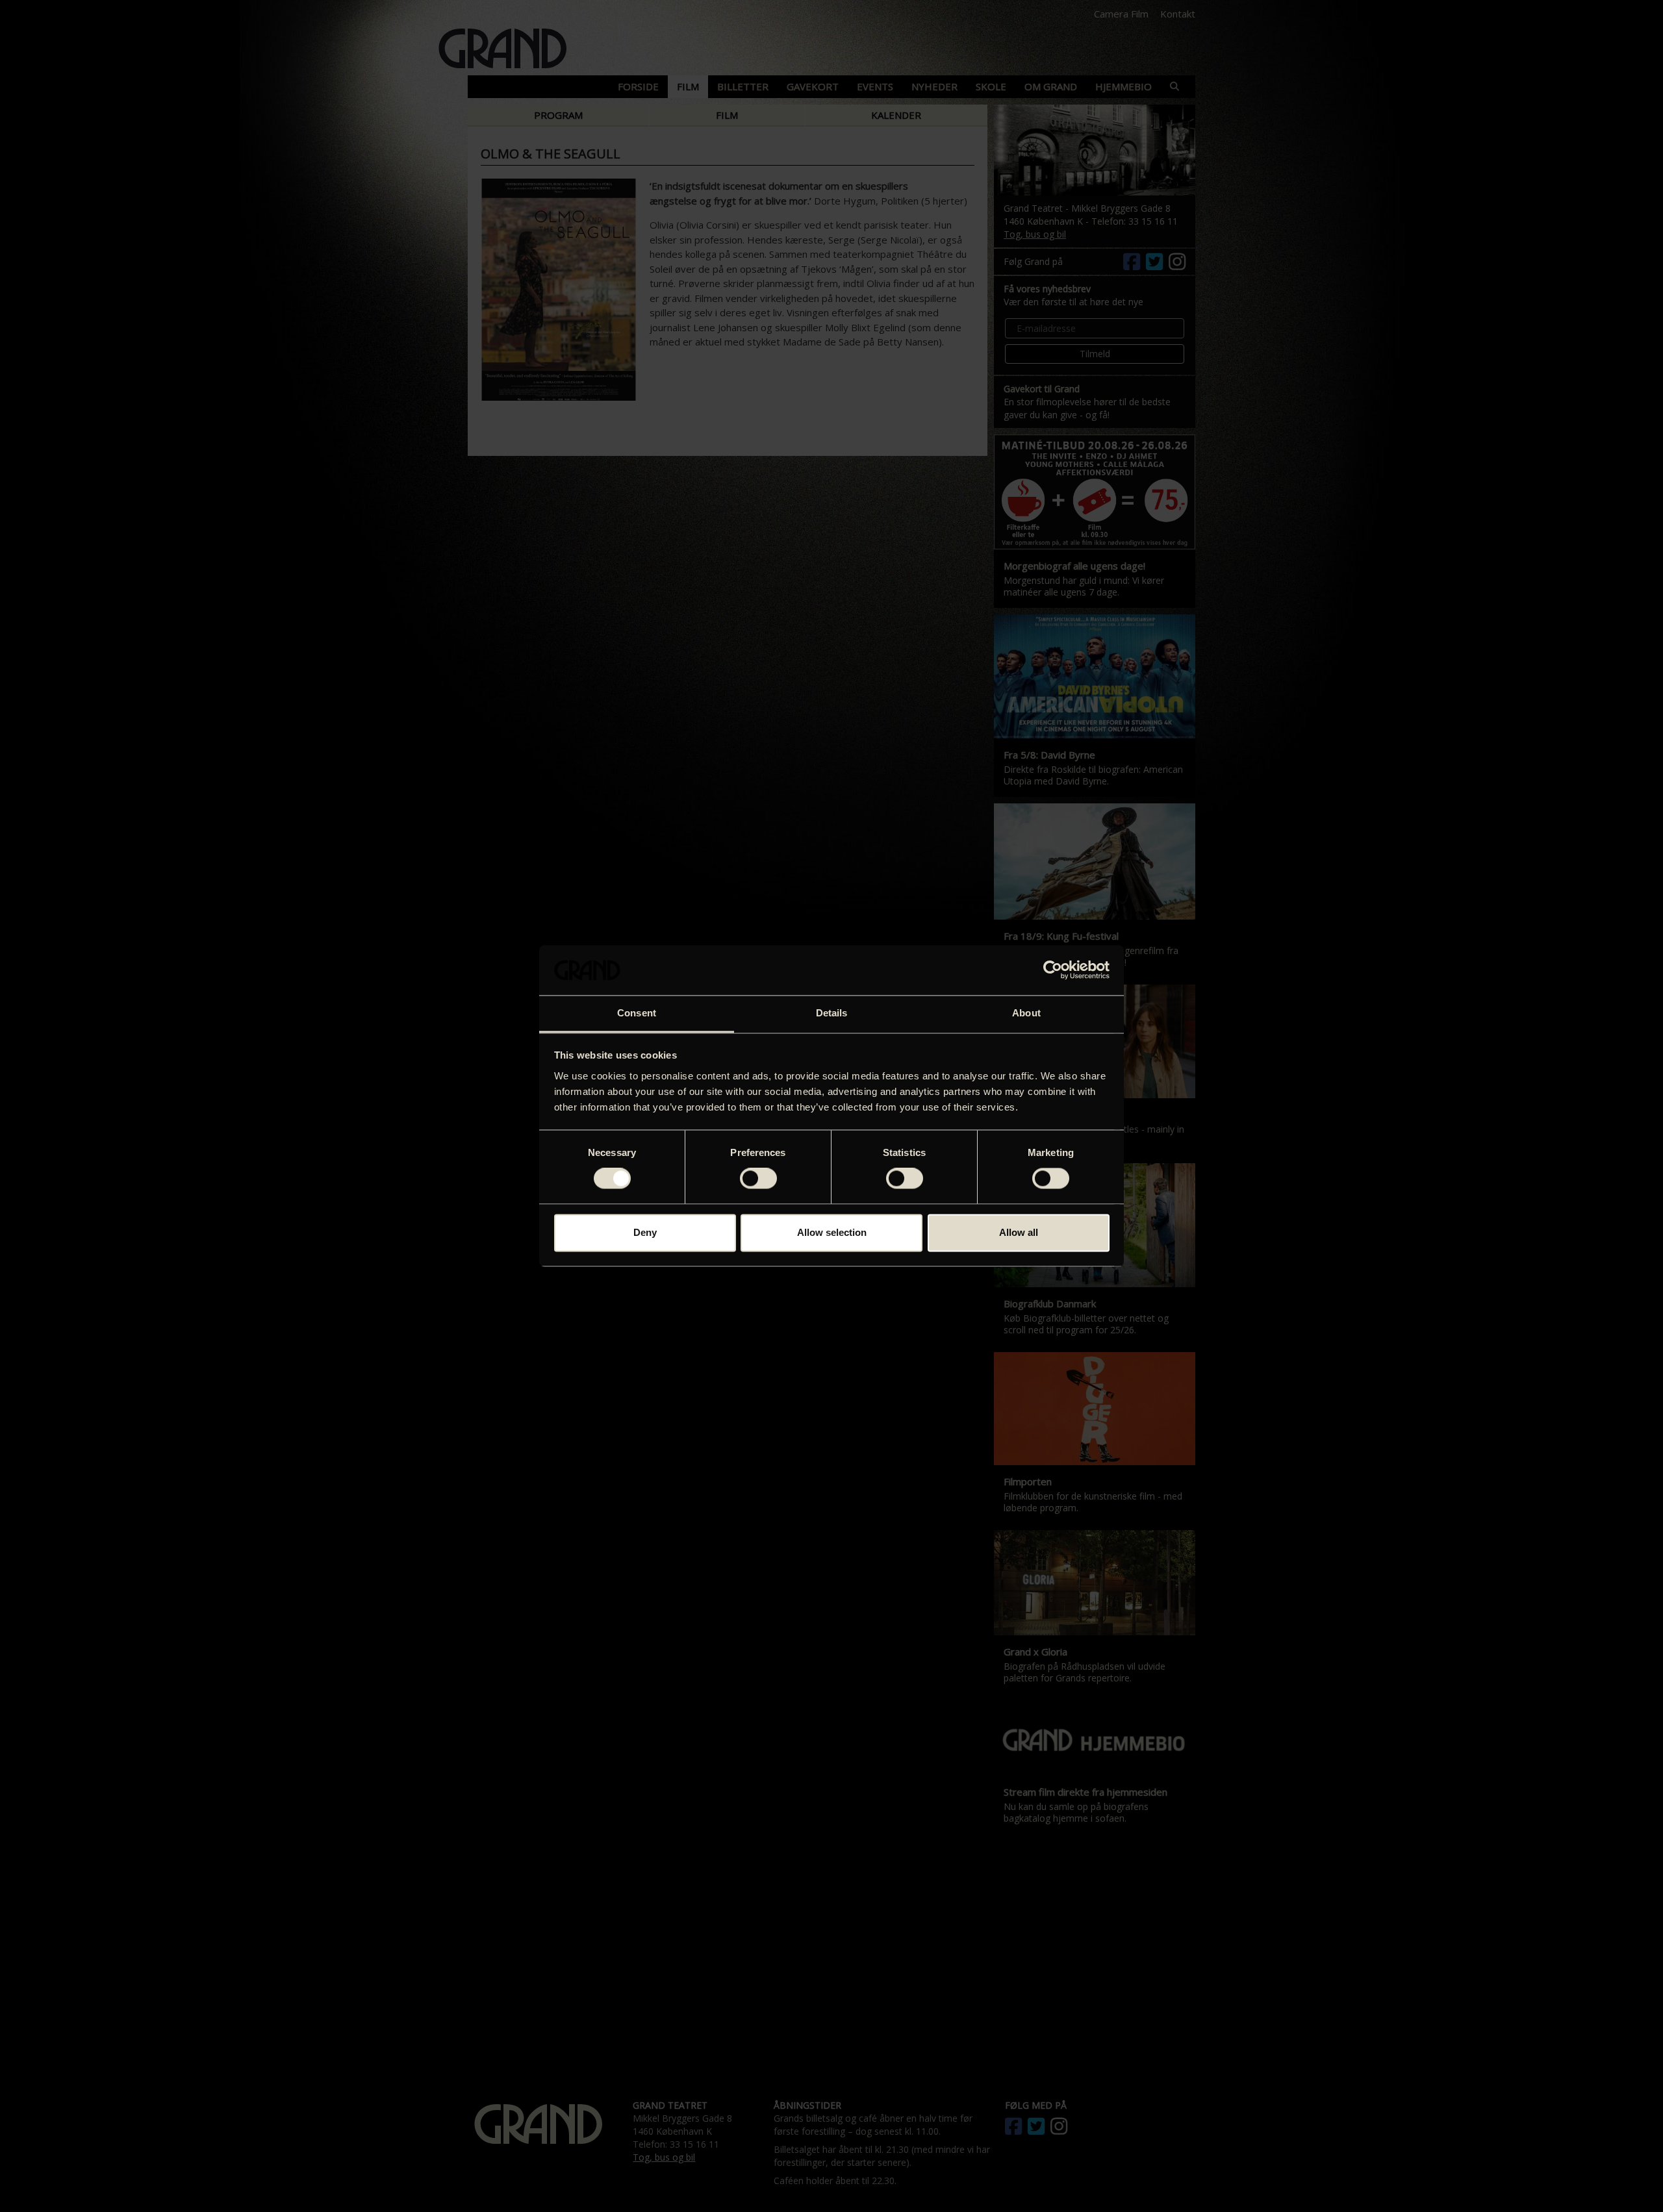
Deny (645, 1232)
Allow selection (832, 1232)
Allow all (1019, 1232)
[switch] (758, 1179)
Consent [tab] (637, 1013)
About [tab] (1026, 1013)
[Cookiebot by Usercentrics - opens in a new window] (1053, 970)
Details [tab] (832, 1013)
